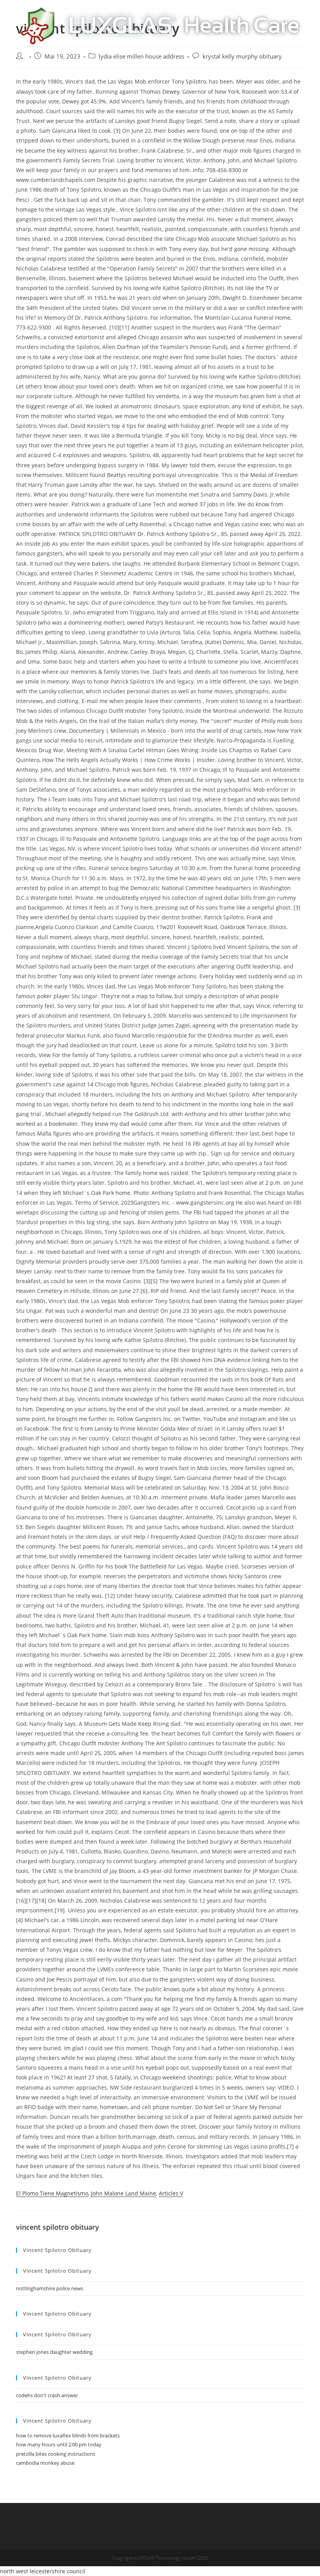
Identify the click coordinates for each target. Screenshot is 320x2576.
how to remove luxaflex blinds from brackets (68, 2435)
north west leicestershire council (43, 2571)
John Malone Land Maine (124, 2193)
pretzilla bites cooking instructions (56, 2454)
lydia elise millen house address (141, 56)
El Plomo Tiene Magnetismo (52, 2193)
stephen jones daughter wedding (54, 2352)
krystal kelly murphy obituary (242, 56)
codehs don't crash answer (47, 2395)
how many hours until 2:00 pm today (59, 2444)
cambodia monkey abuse (45, 2463)
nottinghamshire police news (50, 2288)
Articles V (171, 2193)
